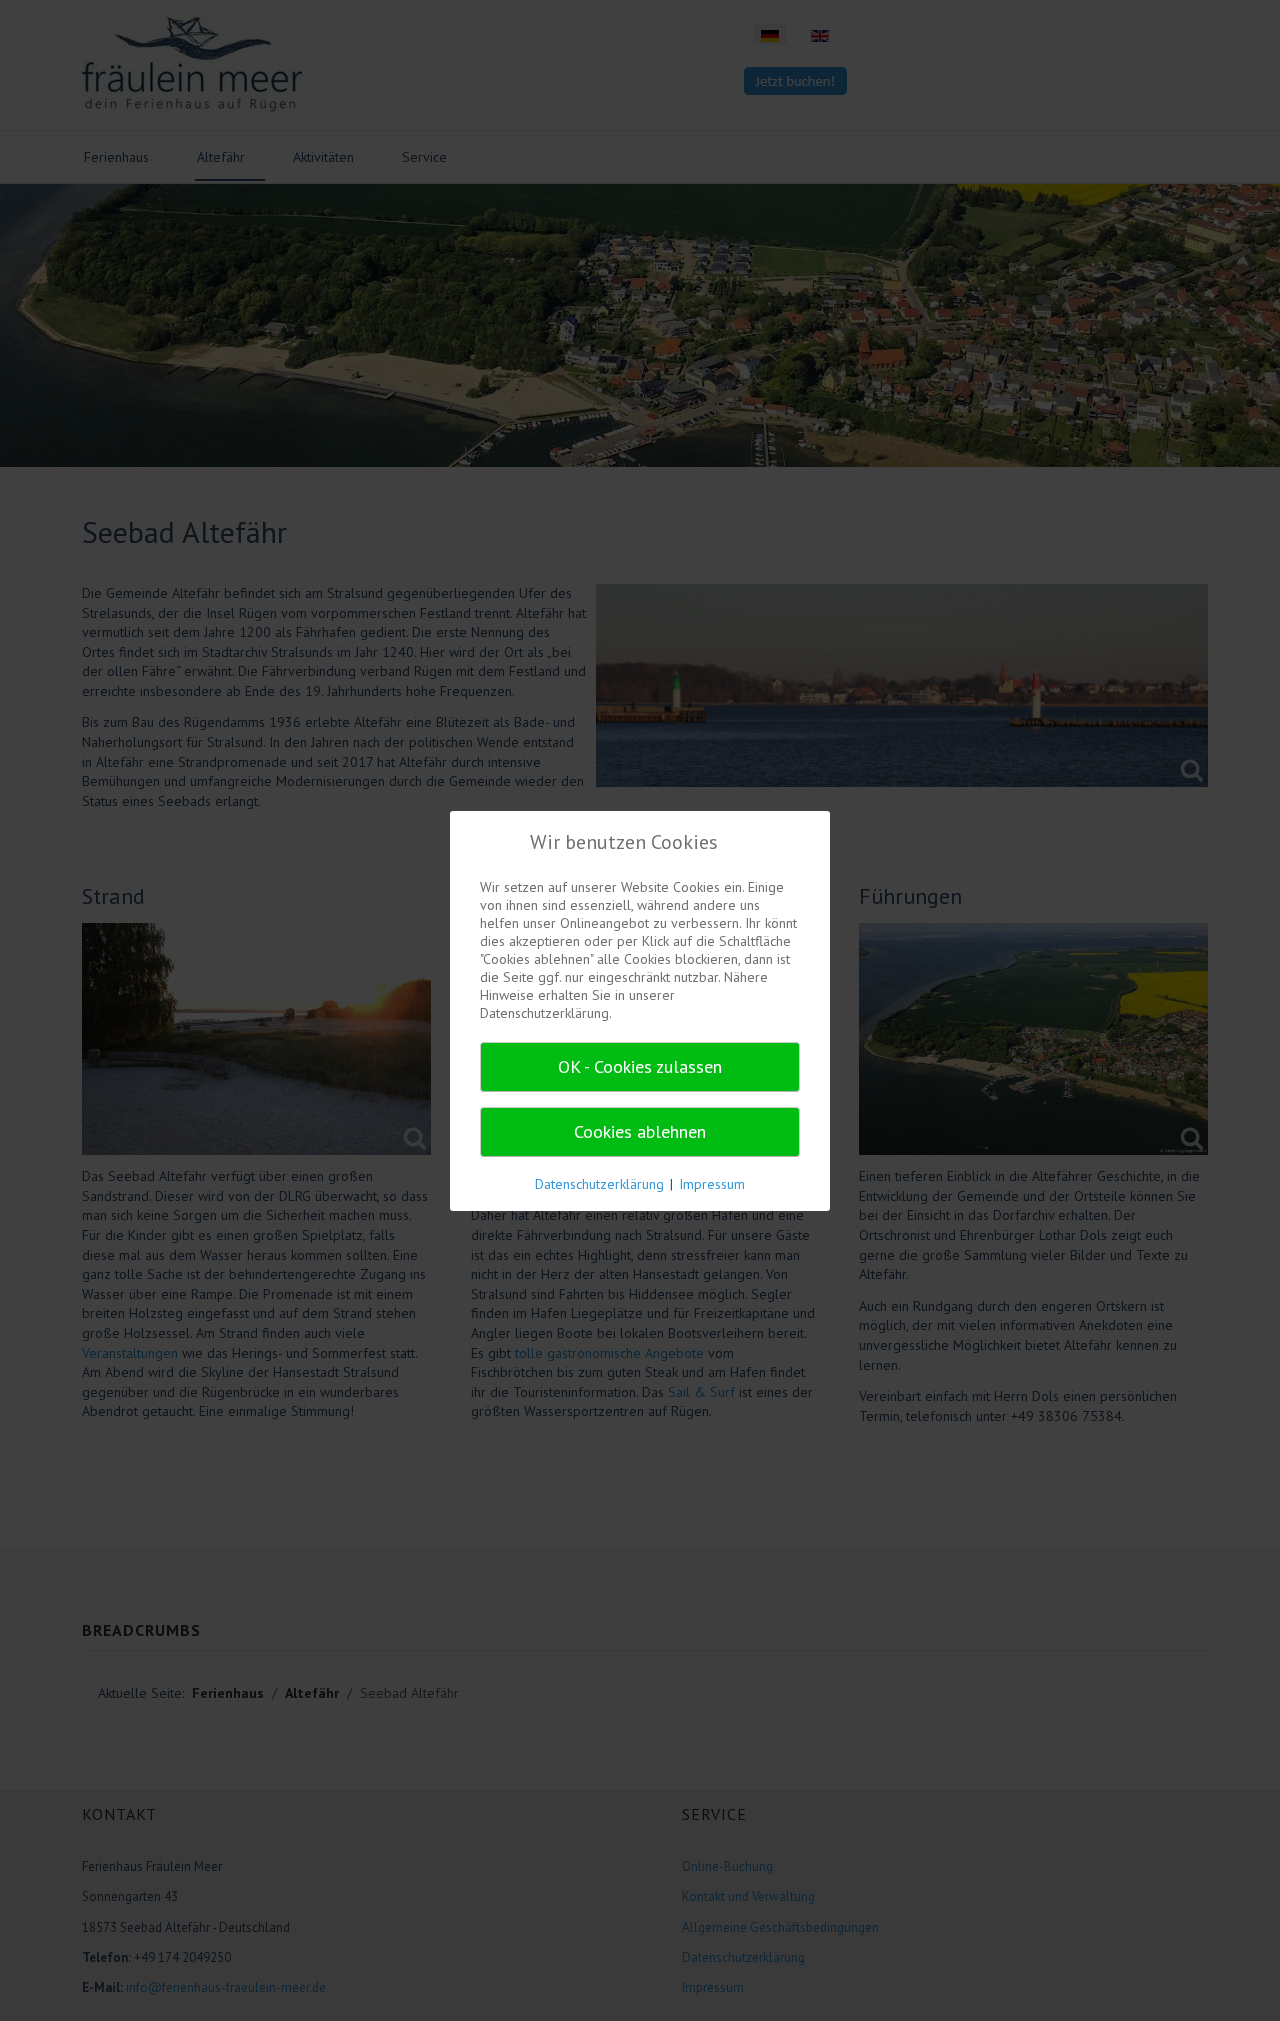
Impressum (712, 1184)
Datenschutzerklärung (599, 1184)
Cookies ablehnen (640, 1131)
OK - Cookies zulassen (640, 1066)
